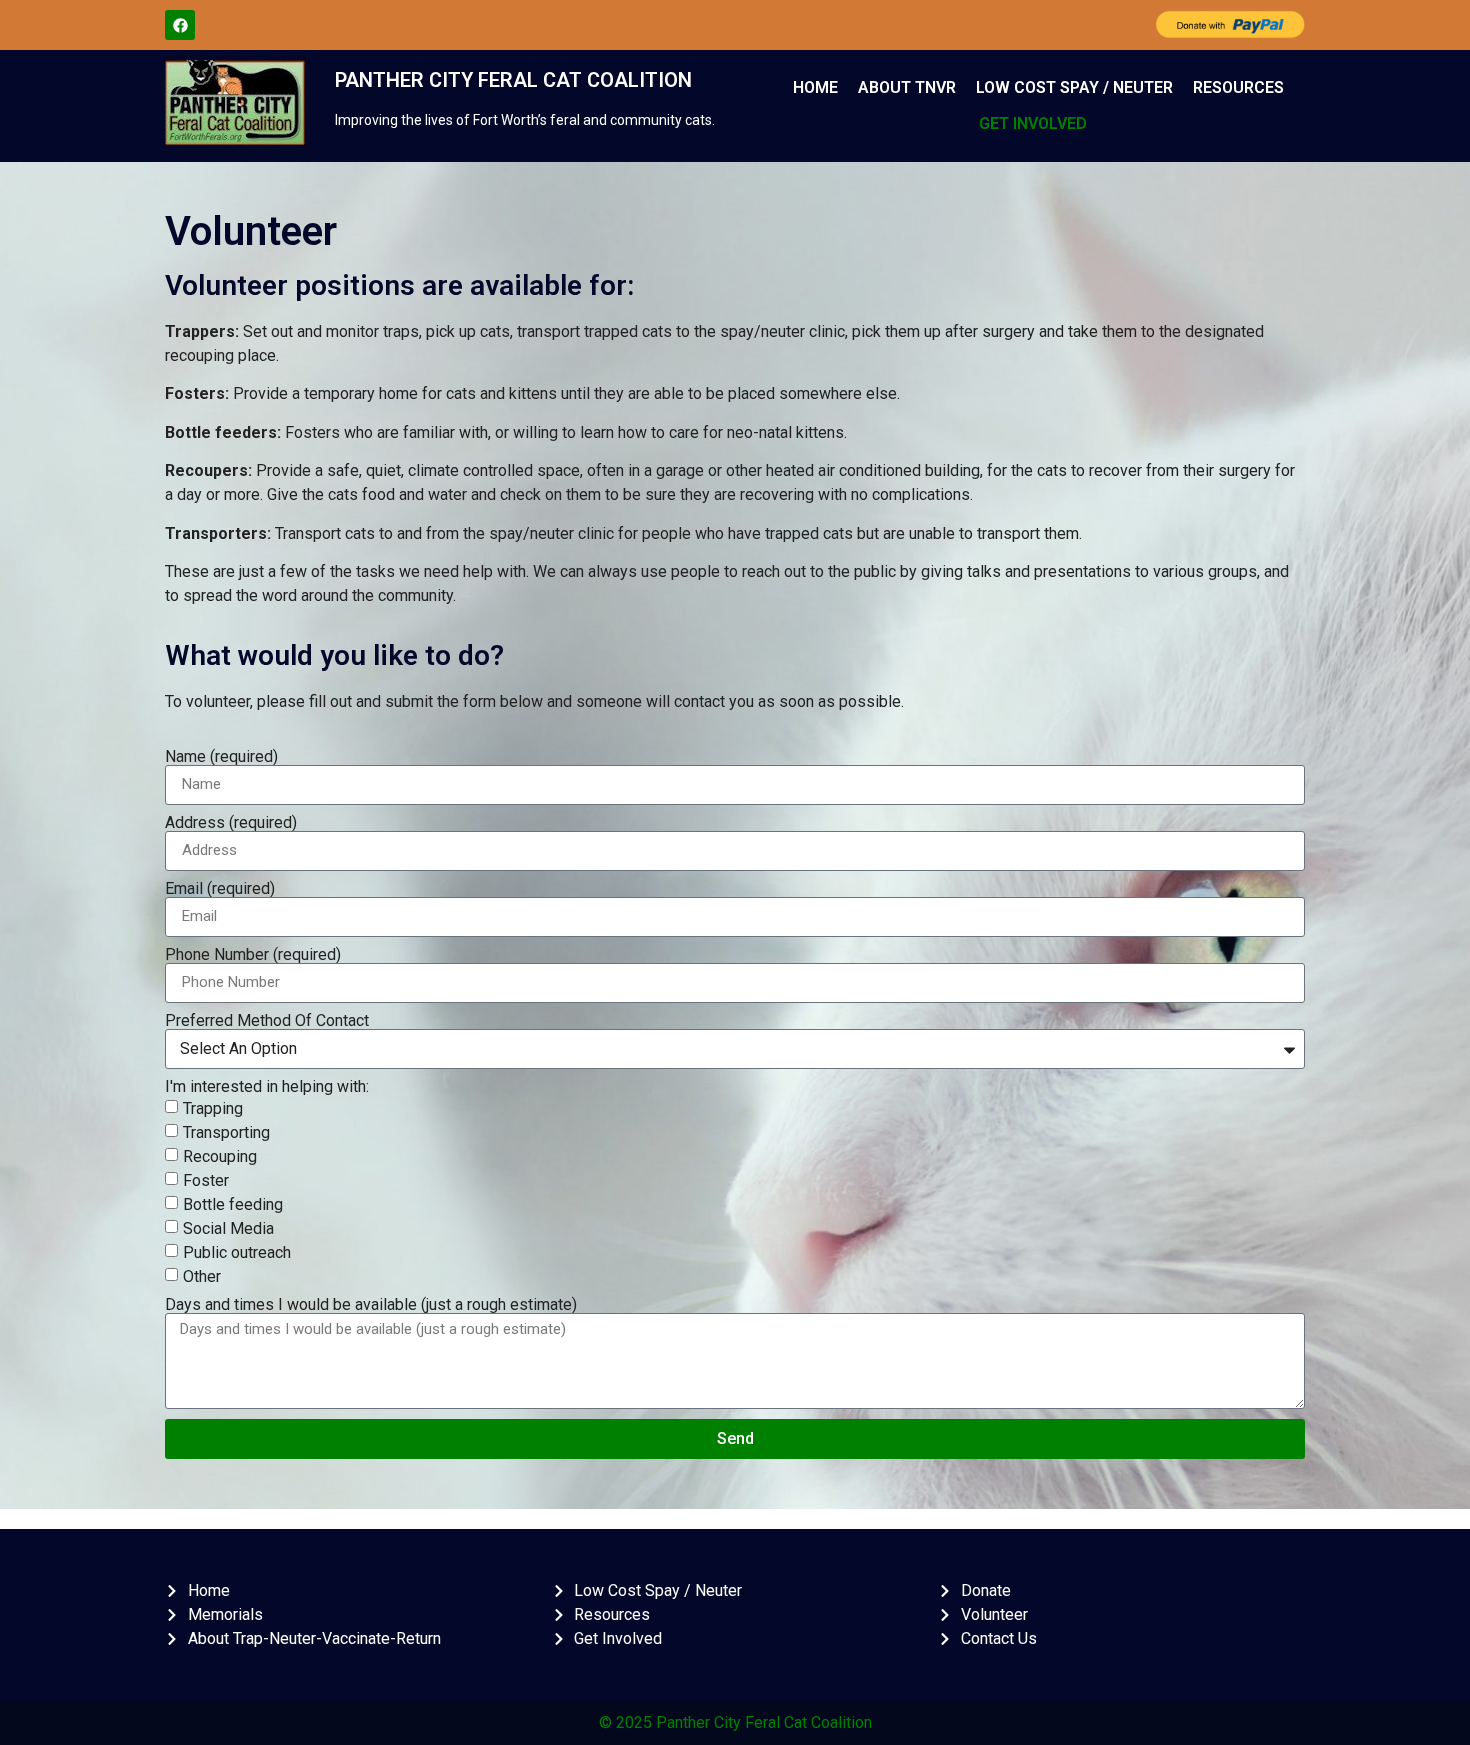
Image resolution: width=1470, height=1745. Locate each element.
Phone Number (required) (253, 955)
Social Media (228, 1227)
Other (202, 1275)
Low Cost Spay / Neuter (1074, 87)
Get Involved (1033, 123)
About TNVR (907, 87)
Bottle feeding (233, 1203)
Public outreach (237, 1251)
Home (815, 87)
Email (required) (220, 889)
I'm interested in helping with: (267, 1087)
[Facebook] (180, 25)
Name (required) (221, 757)
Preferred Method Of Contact (267, 1021)
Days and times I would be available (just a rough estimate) (371, 1305)
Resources (1238, 87)
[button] (1038, 124)
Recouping (220, 1155)
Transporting (226, 1131)
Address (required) (231, 823)
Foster (206, 1179)
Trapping (213, 1107)
